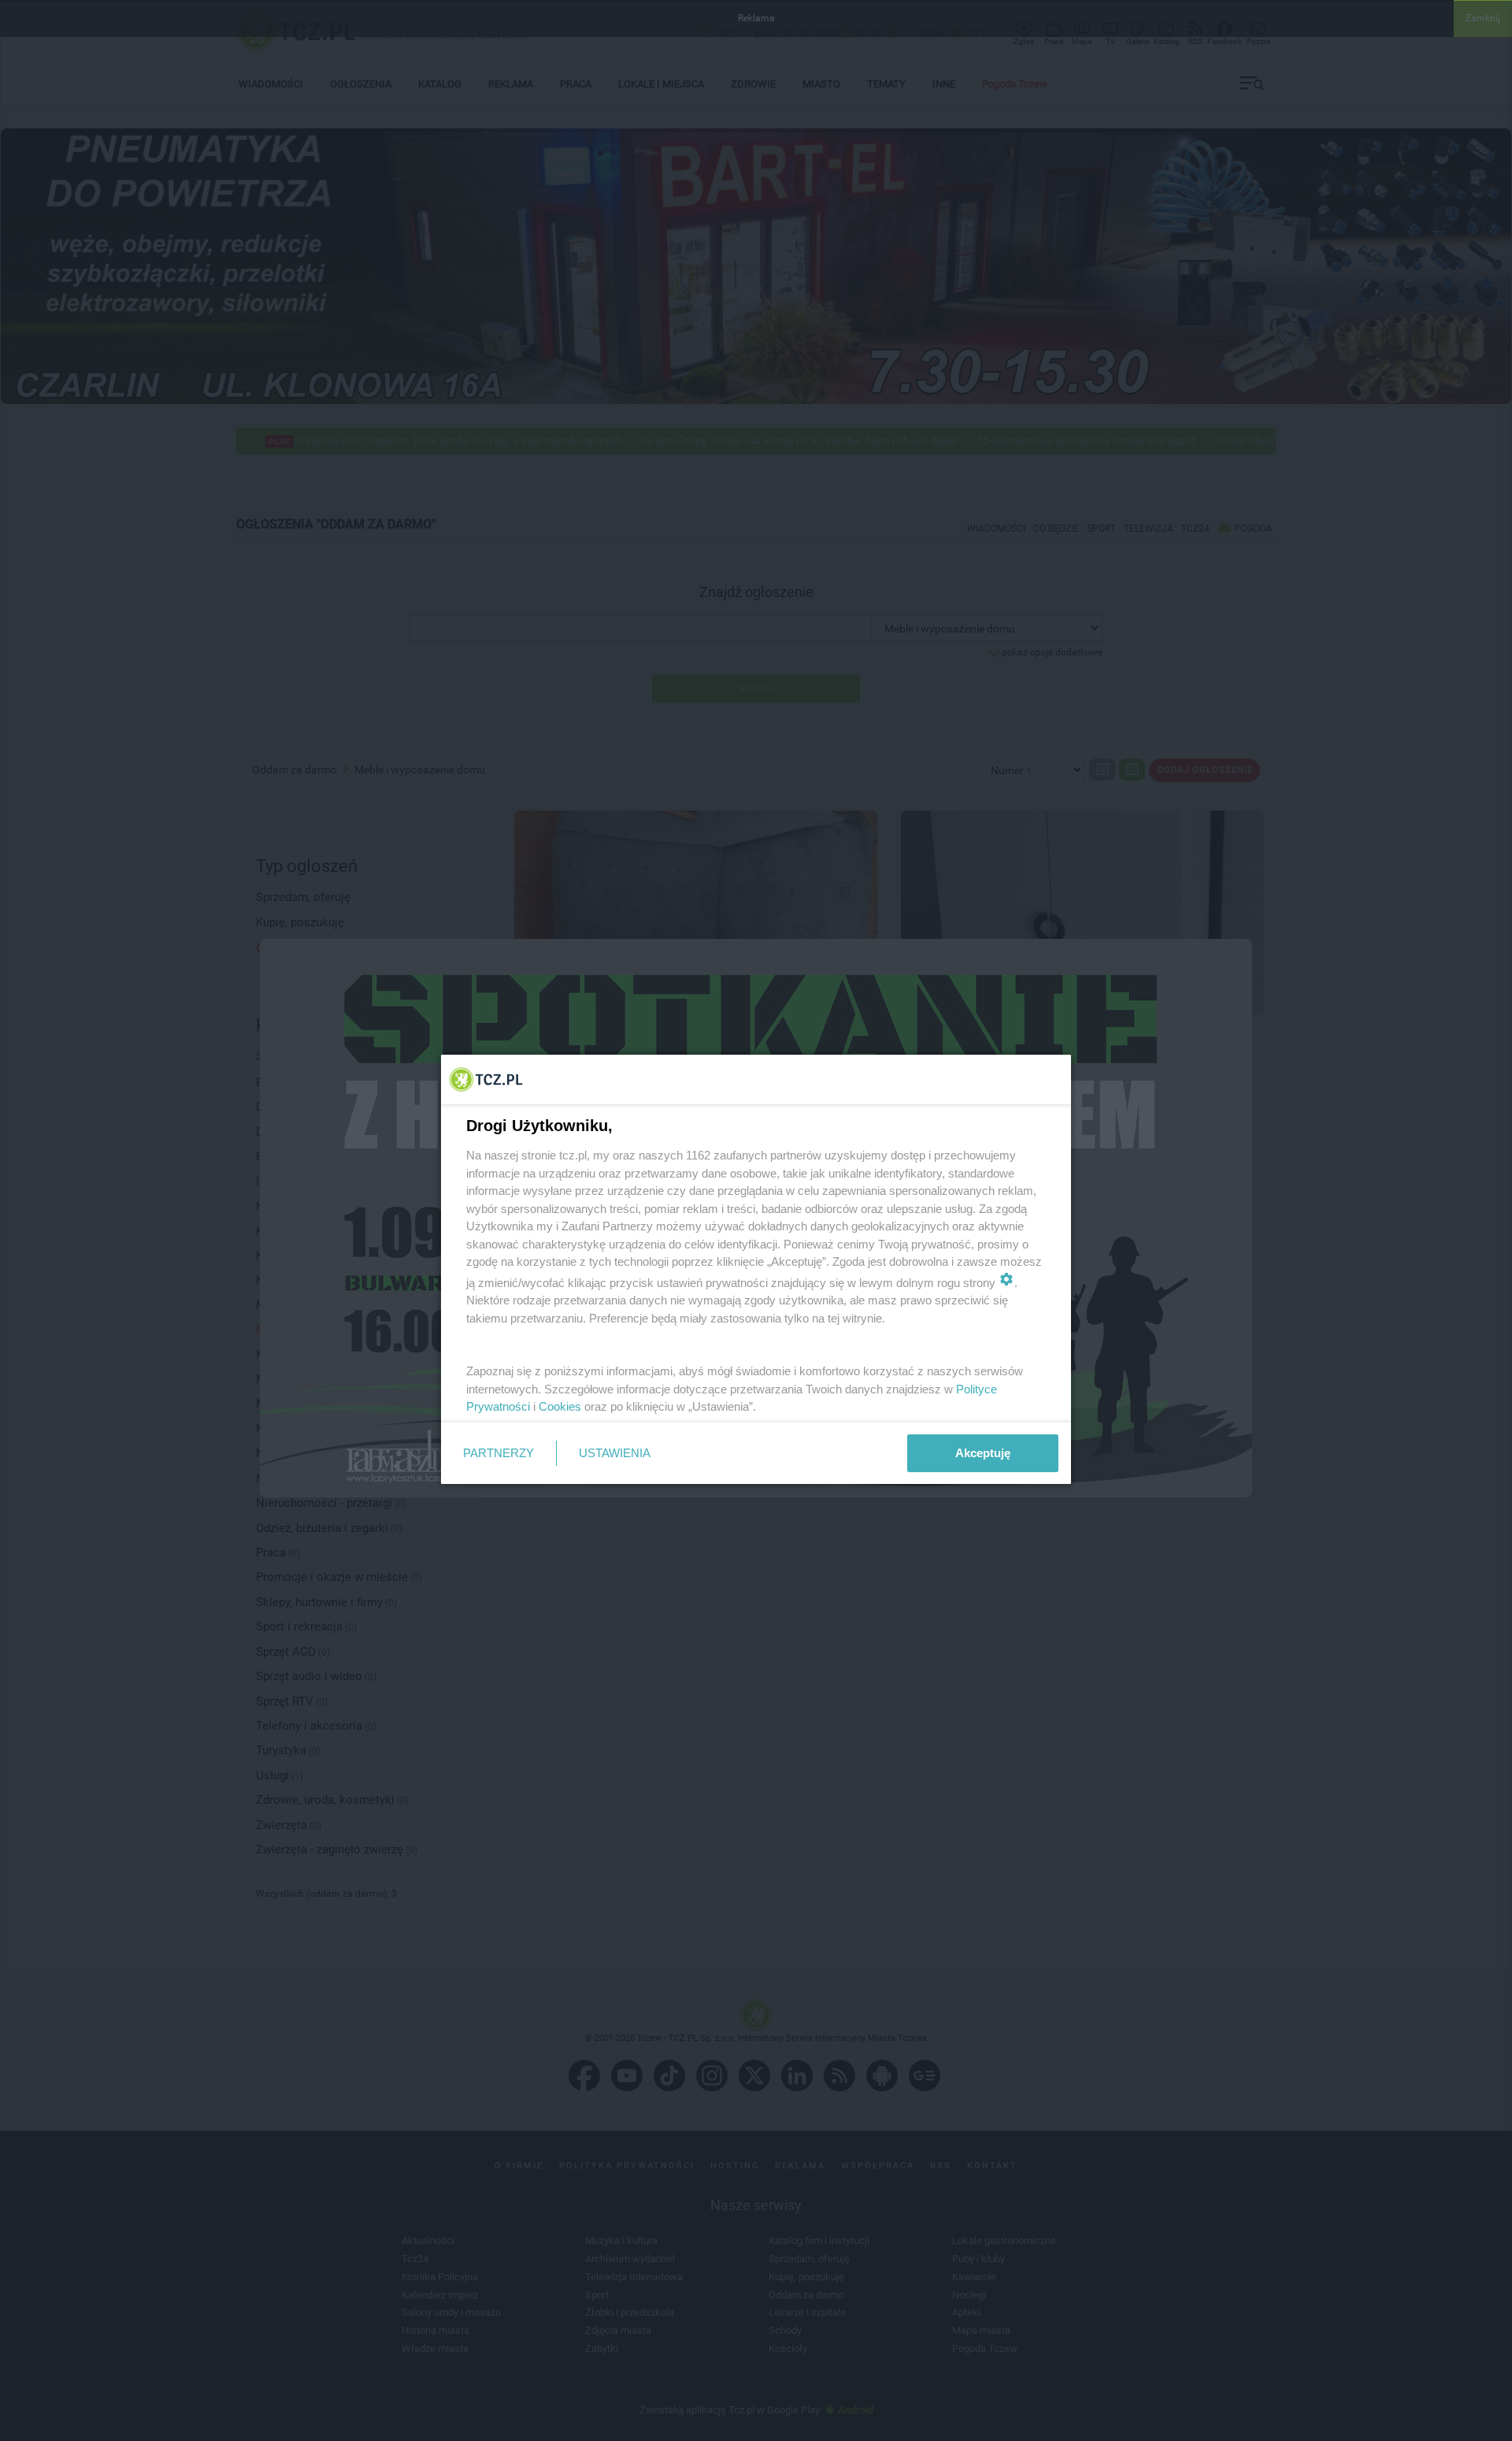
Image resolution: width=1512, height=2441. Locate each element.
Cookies (560, 1406)
